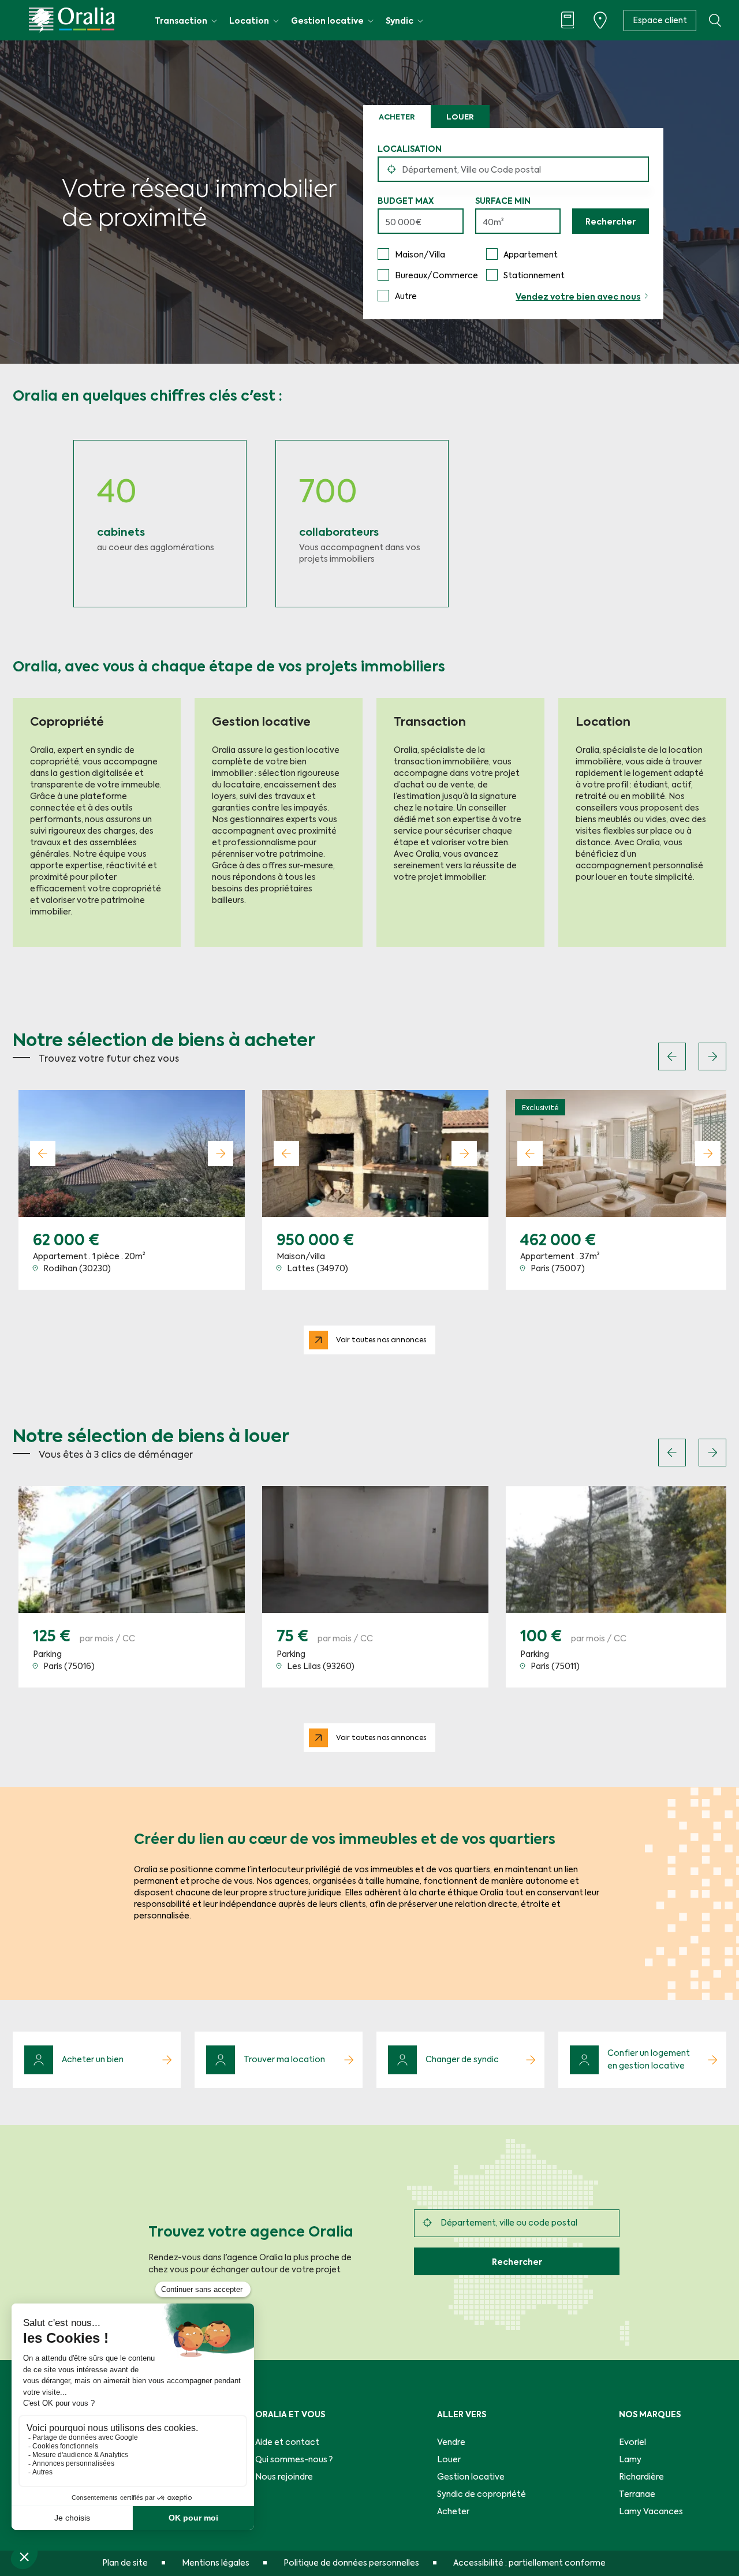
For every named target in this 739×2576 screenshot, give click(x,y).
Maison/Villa (420, 255)
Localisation (410, 150)
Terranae (637, 2495)
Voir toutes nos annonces (381, 1341)
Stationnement (534, 276)
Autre (406, 297)
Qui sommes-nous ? (294, 2460)
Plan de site (125, 2563)
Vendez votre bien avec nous (578, 297)
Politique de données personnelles (351, 2563)
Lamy (630, 2460)
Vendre (451, 2443)
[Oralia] (72, 20)
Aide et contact (287, 2443)
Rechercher (611, 222)
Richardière (641, 2477)
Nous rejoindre (284, 2477)
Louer (460, 117)
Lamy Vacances (651, 2512)
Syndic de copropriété (482, 2495)
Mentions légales (216, 2563)
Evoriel (632, 2443)
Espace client (660, 21)
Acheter (397, 117)
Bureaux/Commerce (436, 276)
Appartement (531, 255)
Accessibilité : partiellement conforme (529, 2563)
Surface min (503, 201)
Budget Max (406, 201)
